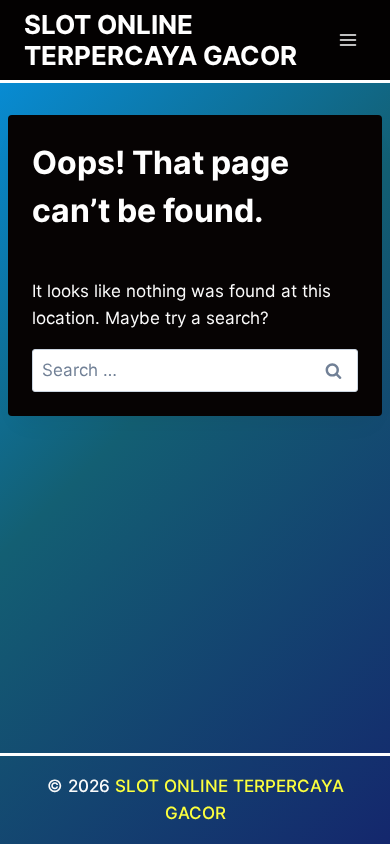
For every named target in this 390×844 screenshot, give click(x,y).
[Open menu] (347, 39)
